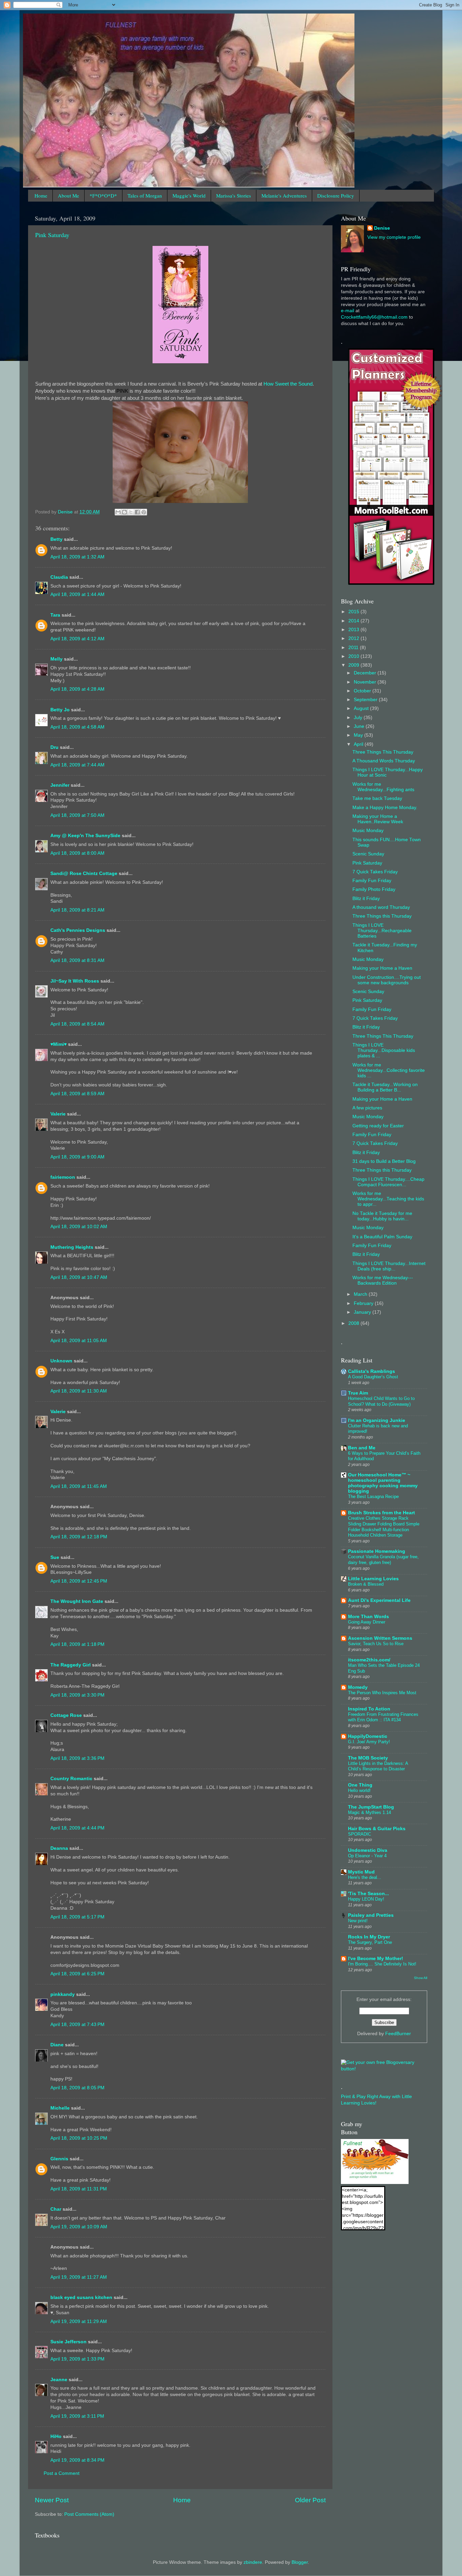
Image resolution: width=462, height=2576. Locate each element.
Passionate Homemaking (377, 1551)
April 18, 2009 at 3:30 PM (77, 1695)
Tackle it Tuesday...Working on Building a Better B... (385, 1087)
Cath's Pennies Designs (78, 930)
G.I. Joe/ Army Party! (369, 1742)
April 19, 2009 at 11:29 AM (79, 2321)
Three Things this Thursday (382, 916)
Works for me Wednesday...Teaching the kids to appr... (388, 1199)
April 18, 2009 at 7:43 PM (77, 2025)
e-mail (348, 311)
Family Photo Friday (374, 889)
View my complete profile (394, 237)
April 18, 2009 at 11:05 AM (79, 1341)
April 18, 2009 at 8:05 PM (77, 2088)
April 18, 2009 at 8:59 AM (77, 1094)
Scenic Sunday (368, 854)
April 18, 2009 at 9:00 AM (77, 1157)
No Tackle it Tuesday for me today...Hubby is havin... (382, 1216)
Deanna (59, 1848)
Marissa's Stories (234, 195)
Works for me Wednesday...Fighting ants (383, 787)
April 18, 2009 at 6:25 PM (77, 1974)
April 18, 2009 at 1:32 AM (77, 557)
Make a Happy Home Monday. (385, 808)
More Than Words (368, 1617)
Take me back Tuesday (377, 798)
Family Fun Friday (372, 881)
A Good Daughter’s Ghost (373, 1377)
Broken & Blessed (366, 1584)
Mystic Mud (361, 1872)
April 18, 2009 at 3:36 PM (77, 1758)
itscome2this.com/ (369, 1660)
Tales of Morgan (145, 195)
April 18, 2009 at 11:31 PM (79, 2189)
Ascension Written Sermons (380, 1638)
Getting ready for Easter (378, 1126)
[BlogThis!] (124, 512)
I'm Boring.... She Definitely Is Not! (382, 1964)
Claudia (59, 577)
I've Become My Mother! (376, 1959)
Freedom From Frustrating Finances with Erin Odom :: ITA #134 (383, 1717)
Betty (56, 539)
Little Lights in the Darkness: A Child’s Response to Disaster (378, 1766)
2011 (354, 648)
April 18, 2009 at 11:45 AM (79, 1486)
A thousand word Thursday (381, 907)
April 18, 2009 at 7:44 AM (77, 765)
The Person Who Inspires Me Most (382, 1693)
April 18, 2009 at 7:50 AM (77, 815)
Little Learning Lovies (373, 1579)
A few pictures (367, 1108)
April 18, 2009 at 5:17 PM (77, 1917)
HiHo (56, 2436)
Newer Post (52, 2500)
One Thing (360, 1785)
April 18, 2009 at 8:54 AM (77, 1024)
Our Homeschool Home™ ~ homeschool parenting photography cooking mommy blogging (383, 1483)
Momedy (358, 1687)
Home (41, 195)
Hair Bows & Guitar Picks (377, 1829)
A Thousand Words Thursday (384, 761)
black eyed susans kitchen (81, 2297)
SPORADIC (360, 1834)
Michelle (60, 2108)
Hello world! (359, 1790)
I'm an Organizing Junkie (377, 1420)
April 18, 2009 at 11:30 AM (79, 1391)
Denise (382, 228)
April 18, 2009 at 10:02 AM (79, 1227)
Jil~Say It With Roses (75, 981)
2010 (354, 656)
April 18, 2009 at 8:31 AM (77, 960)
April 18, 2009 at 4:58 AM (77, 727)
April (359, 744)
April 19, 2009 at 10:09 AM (79, 2227)
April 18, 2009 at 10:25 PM (79, 2138)
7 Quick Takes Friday (375, 872)
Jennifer (60, 785)
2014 (354, 621)
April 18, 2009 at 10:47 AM (79, 1277)
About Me (68, 195)
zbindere (253, 2562)
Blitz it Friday (366, 899)
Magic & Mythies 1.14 (369, 1812)
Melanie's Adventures (284, 195)
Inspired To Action (369, 1709)
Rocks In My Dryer (369, 1937)
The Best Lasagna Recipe (373, 1497)
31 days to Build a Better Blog (384, 1161)
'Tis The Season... (368, 1894)
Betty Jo (60, 710)
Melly (56, 659)
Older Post (310, 2500)
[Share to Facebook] (137, 512)
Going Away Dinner (367, 1622)
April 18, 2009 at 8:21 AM (77, 910)
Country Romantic (71, 1779)
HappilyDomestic (368, 1736)
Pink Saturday (52, 235)
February (364, 1303)
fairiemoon (63, 1177)
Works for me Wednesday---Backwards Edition (383, 1280)
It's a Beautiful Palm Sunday (382, 1237)
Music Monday (368, 831)
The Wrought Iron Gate (77, 1601)
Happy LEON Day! (366, 1899)
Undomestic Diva (368, 1850)
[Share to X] (131, 512)
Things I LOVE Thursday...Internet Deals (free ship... (389, 1266)
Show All (421, 1978)
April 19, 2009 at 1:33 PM (77, 2359)
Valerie (58, 1114)
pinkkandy (63, 1994)
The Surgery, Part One (370, 1942)
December (366, 673)
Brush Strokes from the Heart (382, 1513)
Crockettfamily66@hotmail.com (374, 317)
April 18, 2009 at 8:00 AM (77, 853)
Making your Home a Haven (382, 968)
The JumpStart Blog (371, 1807)
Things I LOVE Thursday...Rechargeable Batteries (382, 931)
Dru (54, 747)
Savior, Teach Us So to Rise (376, 1644)
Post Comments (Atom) (89, 2514)
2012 (354, 638)
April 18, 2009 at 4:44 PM (77, 1828)
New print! (358, 1921)
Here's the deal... (365, 1877)
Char (56, 2209)
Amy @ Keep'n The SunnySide (85, 836)
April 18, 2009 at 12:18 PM (79, 1537)
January (363, 1312)
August (362, 708)
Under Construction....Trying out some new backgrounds (387, 980)
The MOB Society (368, 1758)
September (366, 700)
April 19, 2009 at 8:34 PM (77, 2460)
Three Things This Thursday (383, 752)
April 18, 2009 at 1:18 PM (77, 1644)
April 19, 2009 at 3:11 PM (77, 2416)
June (360, 726)
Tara (55, 615)
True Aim (358, 1393)
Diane (57, 2045)
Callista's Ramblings (372, 1371)
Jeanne (59, 2380)
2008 (354, 1323)
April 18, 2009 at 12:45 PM (79, 1581)
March (361, 1294)
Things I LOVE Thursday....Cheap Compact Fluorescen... (388, 1182)
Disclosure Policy (336, 195)
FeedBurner (398, 2034)
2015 (354, 612)
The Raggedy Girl (71, 1665)
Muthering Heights (72, 1247)
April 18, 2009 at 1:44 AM (77, 594)
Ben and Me (362, 1448)
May (359, 735)
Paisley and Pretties (371, 1915)
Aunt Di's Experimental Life (379, 1600)
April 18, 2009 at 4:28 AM (77, 689)
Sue (55, 1557)
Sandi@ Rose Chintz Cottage (84, 873)
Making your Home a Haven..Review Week (378, 819)
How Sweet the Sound (288, 384)
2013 (354, 630)
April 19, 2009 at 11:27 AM (79, 2277)
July (359, 718)
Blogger (300, 2562)
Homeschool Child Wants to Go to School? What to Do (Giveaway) (381, 1401)
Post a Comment (62, 2473)
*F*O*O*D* (103, 195)
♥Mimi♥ (59, 1044)
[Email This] (118, 512)
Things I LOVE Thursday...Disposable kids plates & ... (384, 1050)
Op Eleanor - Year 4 (367, 1856)
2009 (354, 665)
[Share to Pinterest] (144, 512)
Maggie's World (189, 195)
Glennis (59, 2159)
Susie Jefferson (68, 2342)
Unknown (61, 1361)
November (366, 682)
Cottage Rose (66, 1715)
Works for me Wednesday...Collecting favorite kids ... (389, 1070)
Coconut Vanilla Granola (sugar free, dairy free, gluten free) (383, 1560)
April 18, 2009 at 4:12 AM (77, 639)
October (363, 691)
